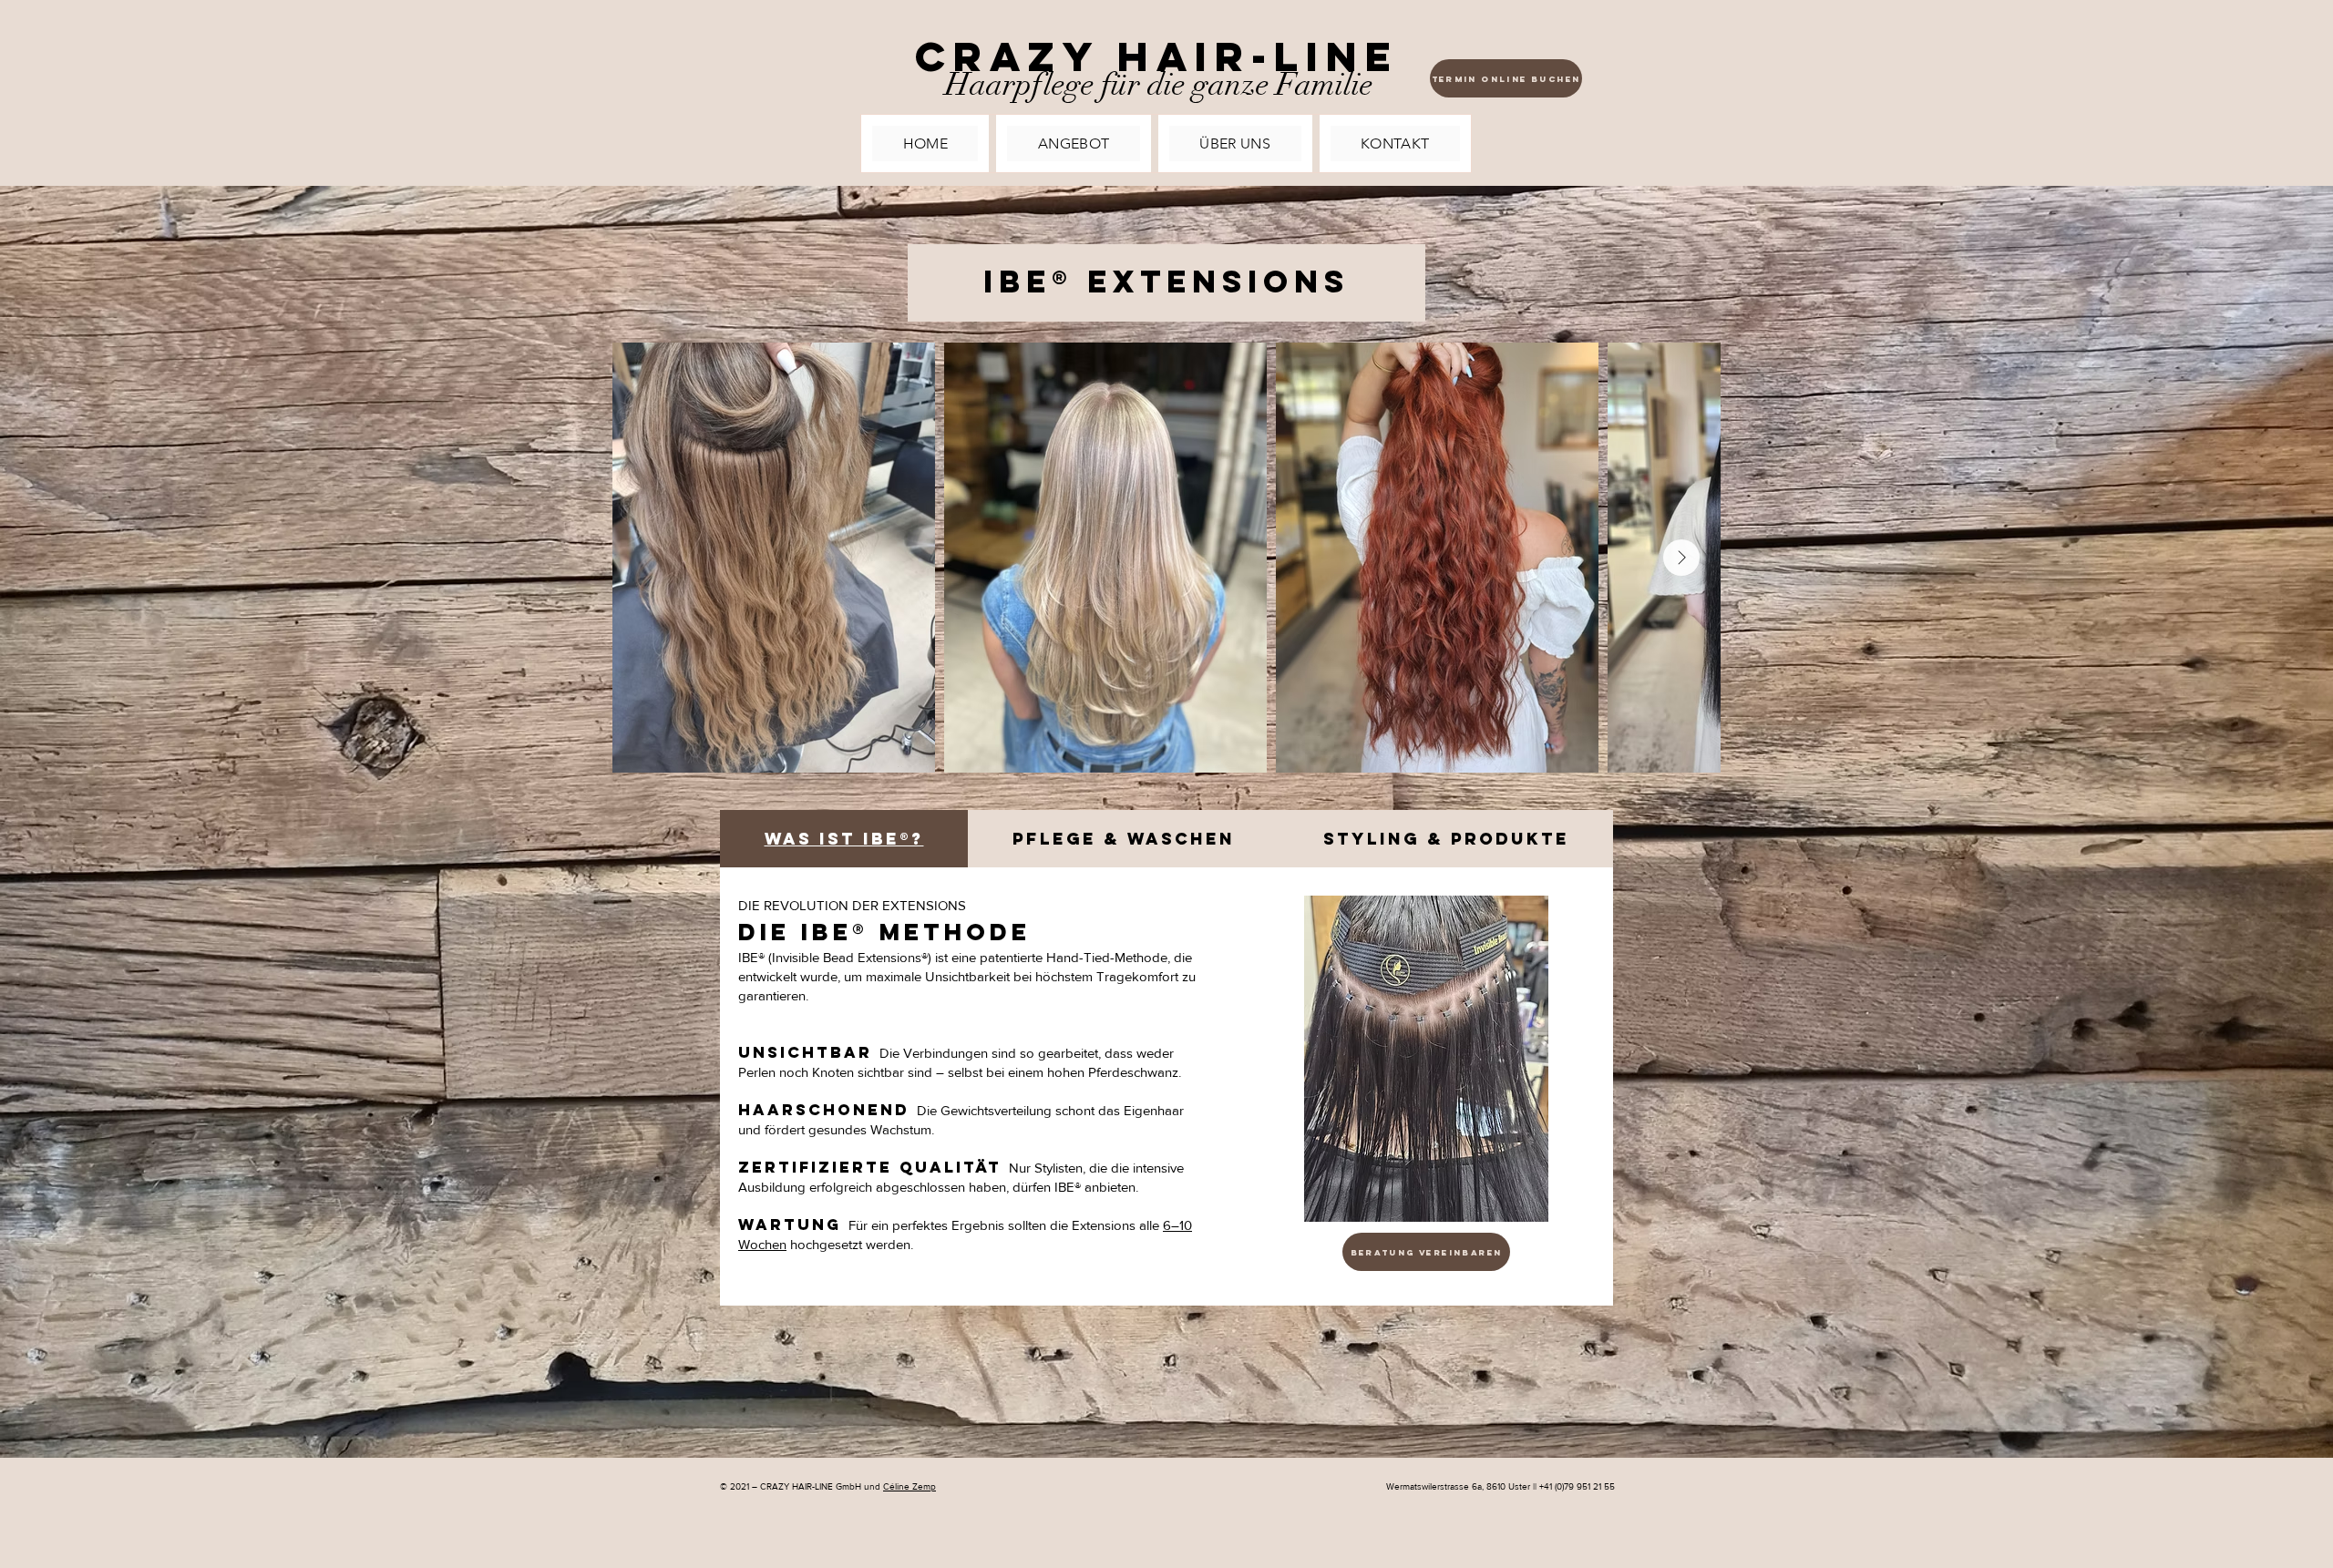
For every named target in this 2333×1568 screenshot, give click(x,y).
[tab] (844, 839)
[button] (1073, 143)
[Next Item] (1681, 558)
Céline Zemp (910, 1486)
